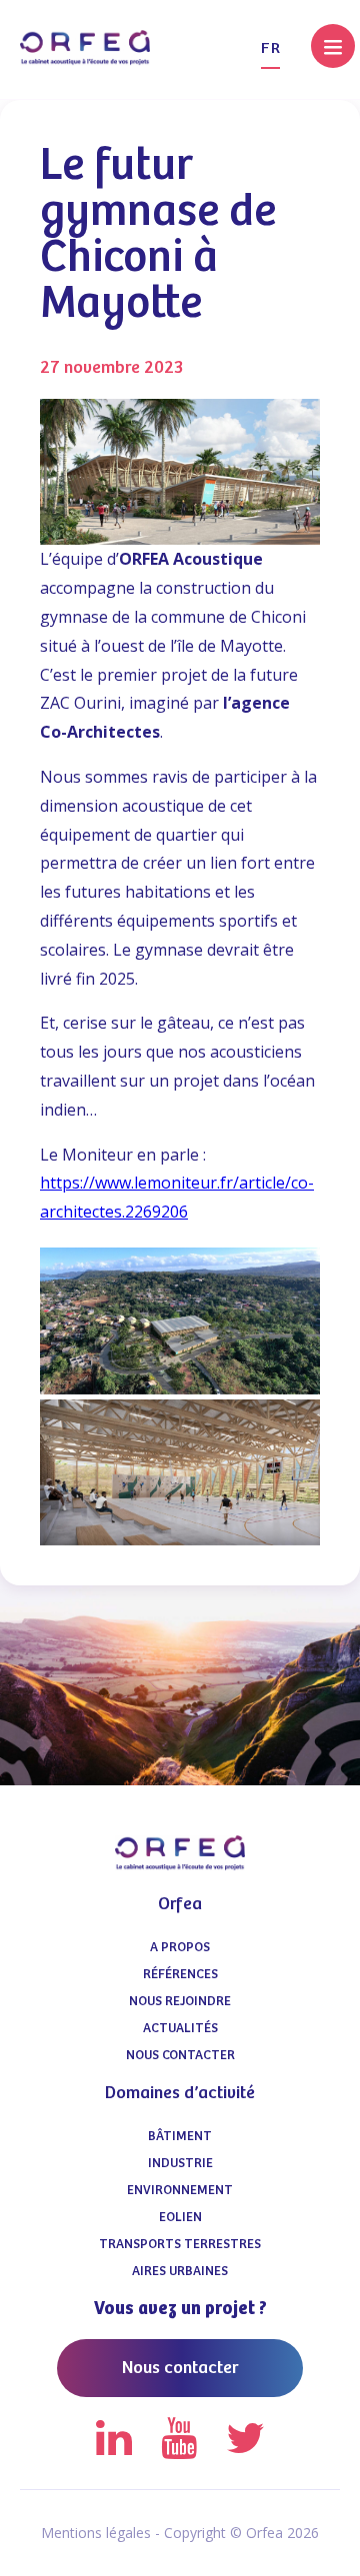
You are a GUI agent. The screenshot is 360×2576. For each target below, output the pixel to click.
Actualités (180, 2029)
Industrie (180, 2164)
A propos (180, 1948)
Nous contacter (180, 2056)
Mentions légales (96, 2533)
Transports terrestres (180, 2245)
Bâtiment (180, 2137)
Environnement (180, 2191)
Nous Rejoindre (180, 2002)
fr (270, 48)
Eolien (180, 2218)
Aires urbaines (180, 2272)
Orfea (180, 1904)
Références (180, 1975)
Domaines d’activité (180, 2093)
